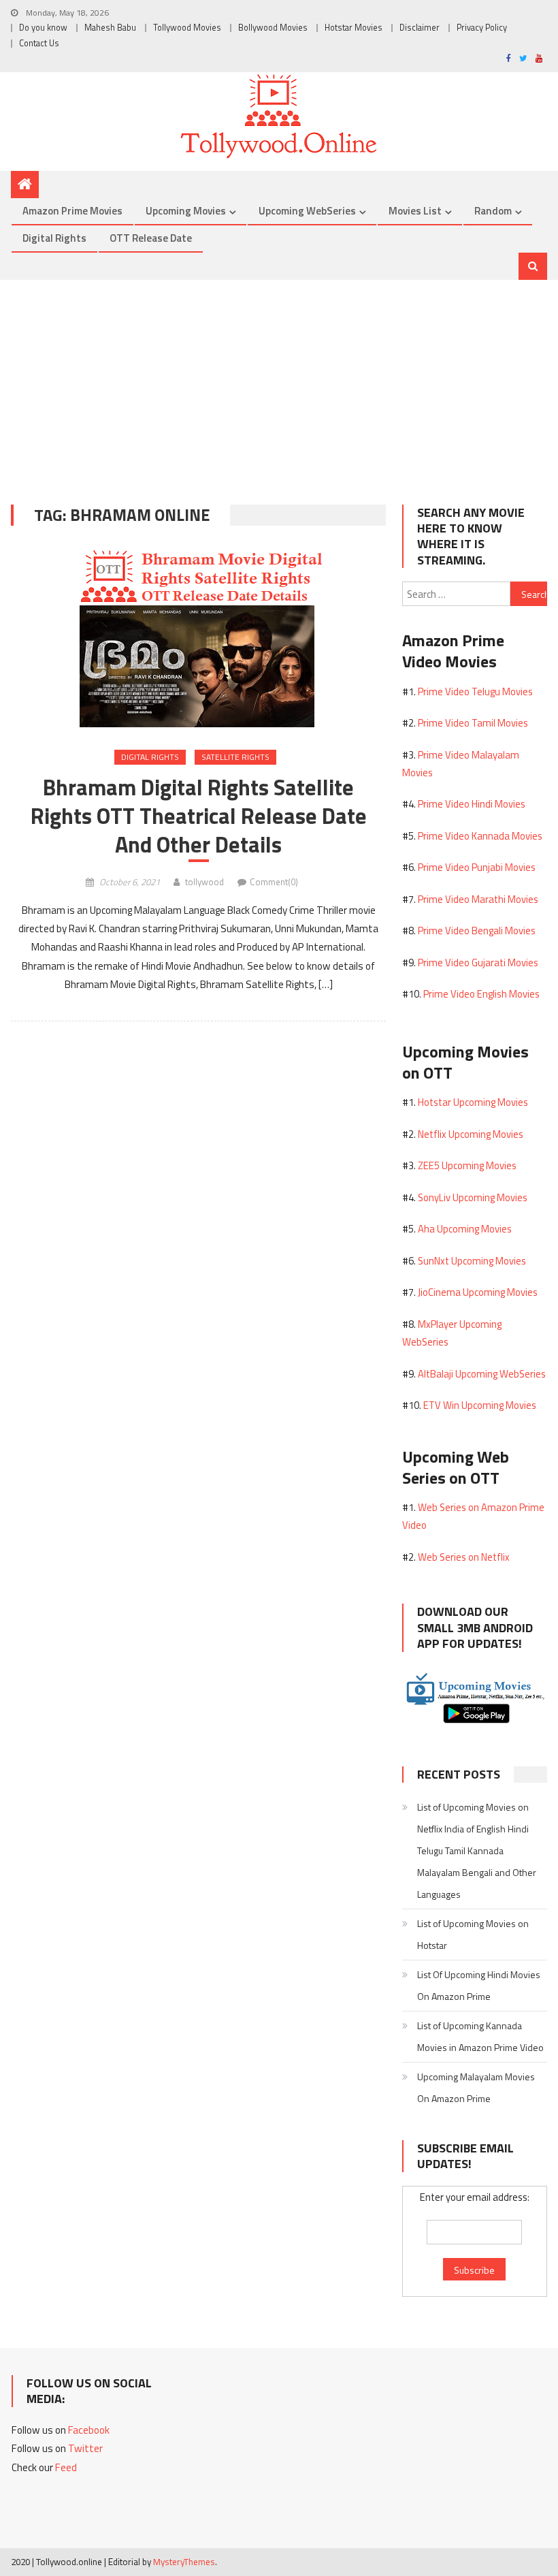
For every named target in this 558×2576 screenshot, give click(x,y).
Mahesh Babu (110, 28)
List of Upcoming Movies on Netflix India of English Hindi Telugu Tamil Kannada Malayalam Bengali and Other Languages (477, 1850)
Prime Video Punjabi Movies (477, 867)
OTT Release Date (151, 238)
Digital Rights (54, 238)
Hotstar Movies (354, 28)
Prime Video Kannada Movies (480, 836)
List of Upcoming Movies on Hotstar (473, 1934)
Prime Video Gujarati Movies (478, 963)
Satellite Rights (235, 757)
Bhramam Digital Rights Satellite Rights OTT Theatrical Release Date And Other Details (199, 816)
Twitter (85, 2448)
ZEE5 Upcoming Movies (467, 1165)
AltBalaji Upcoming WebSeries (482, 1374)
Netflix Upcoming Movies (471, 1134)
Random (493, 211)
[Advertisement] (279, 382)
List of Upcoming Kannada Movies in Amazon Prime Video (480, 2036)
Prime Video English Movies (481, 994)
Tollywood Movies (187, 28)
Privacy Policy (482, 28)
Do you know (43, 28)
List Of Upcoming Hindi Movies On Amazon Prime (479, 1985)
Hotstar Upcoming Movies (473, 1102)
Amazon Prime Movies (72, 211)
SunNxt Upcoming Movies (472, 1261)
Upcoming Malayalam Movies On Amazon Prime (476, 2087)
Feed (66, 2467)
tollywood (204, 882)
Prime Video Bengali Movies (477, 931)
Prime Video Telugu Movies (475, 691)
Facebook (89, 2430)
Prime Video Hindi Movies (472, 804)
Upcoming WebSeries (307, 211)
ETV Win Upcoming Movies (480, 1405)
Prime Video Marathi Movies (478, 899)
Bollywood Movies (273, 28)
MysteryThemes (184, 2562)
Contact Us (39, 43)
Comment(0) (274, 882)
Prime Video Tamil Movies (473, 723)
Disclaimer (420, 28)
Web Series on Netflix (464, 1557)
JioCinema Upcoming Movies (478, 1292)
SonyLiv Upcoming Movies (473, 1197)
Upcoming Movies (186, 211)
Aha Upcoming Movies (465, 1229)
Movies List (415, 211)
